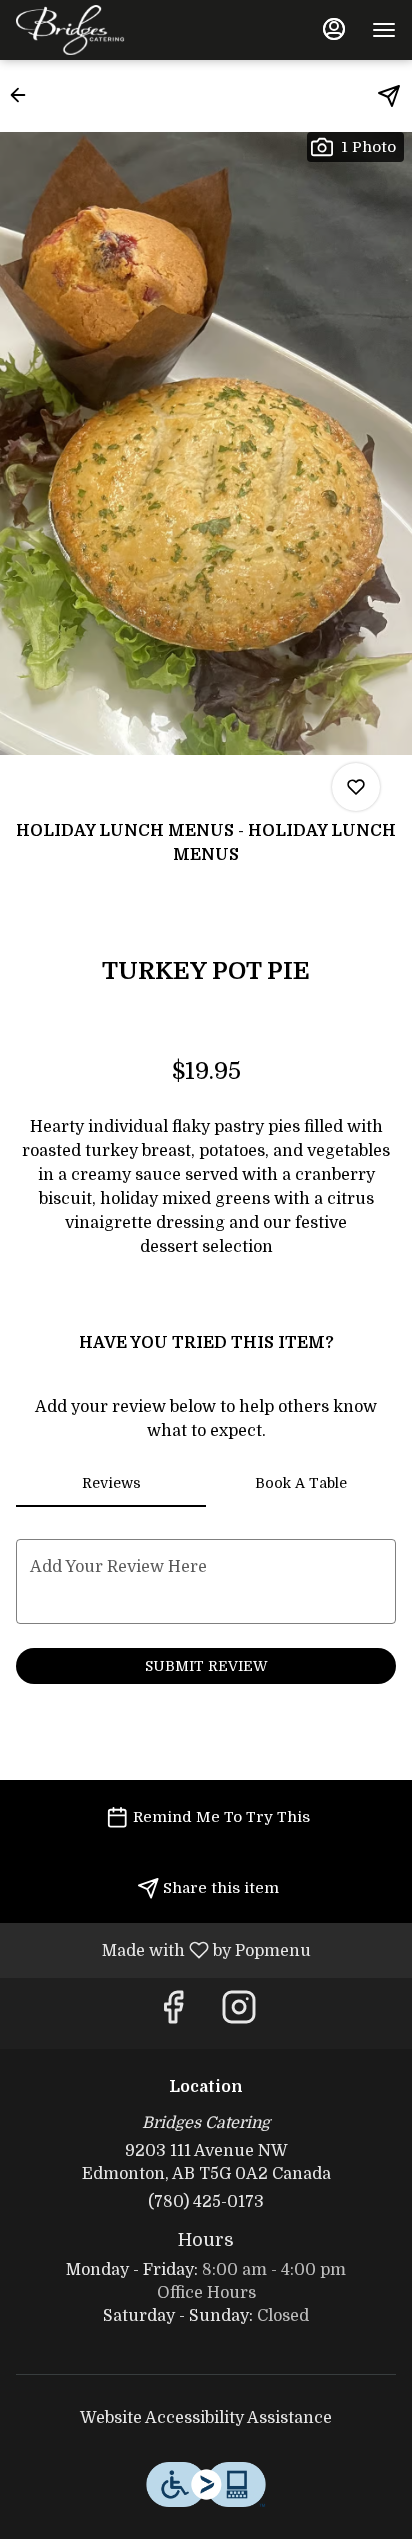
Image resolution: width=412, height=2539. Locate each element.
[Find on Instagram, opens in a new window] (239, 2013)
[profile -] (334, 29)
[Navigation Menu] (384, 30)
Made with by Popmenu (163, 1950)
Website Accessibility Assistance (206, 2418)
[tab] (111, 1483)
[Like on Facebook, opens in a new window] (173, 2013)
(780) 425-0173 (206, 2202)
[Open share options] (389, 96)
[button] (24, 95)
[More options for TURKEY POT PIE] (356, 787)
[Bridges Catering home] (106, 30)
